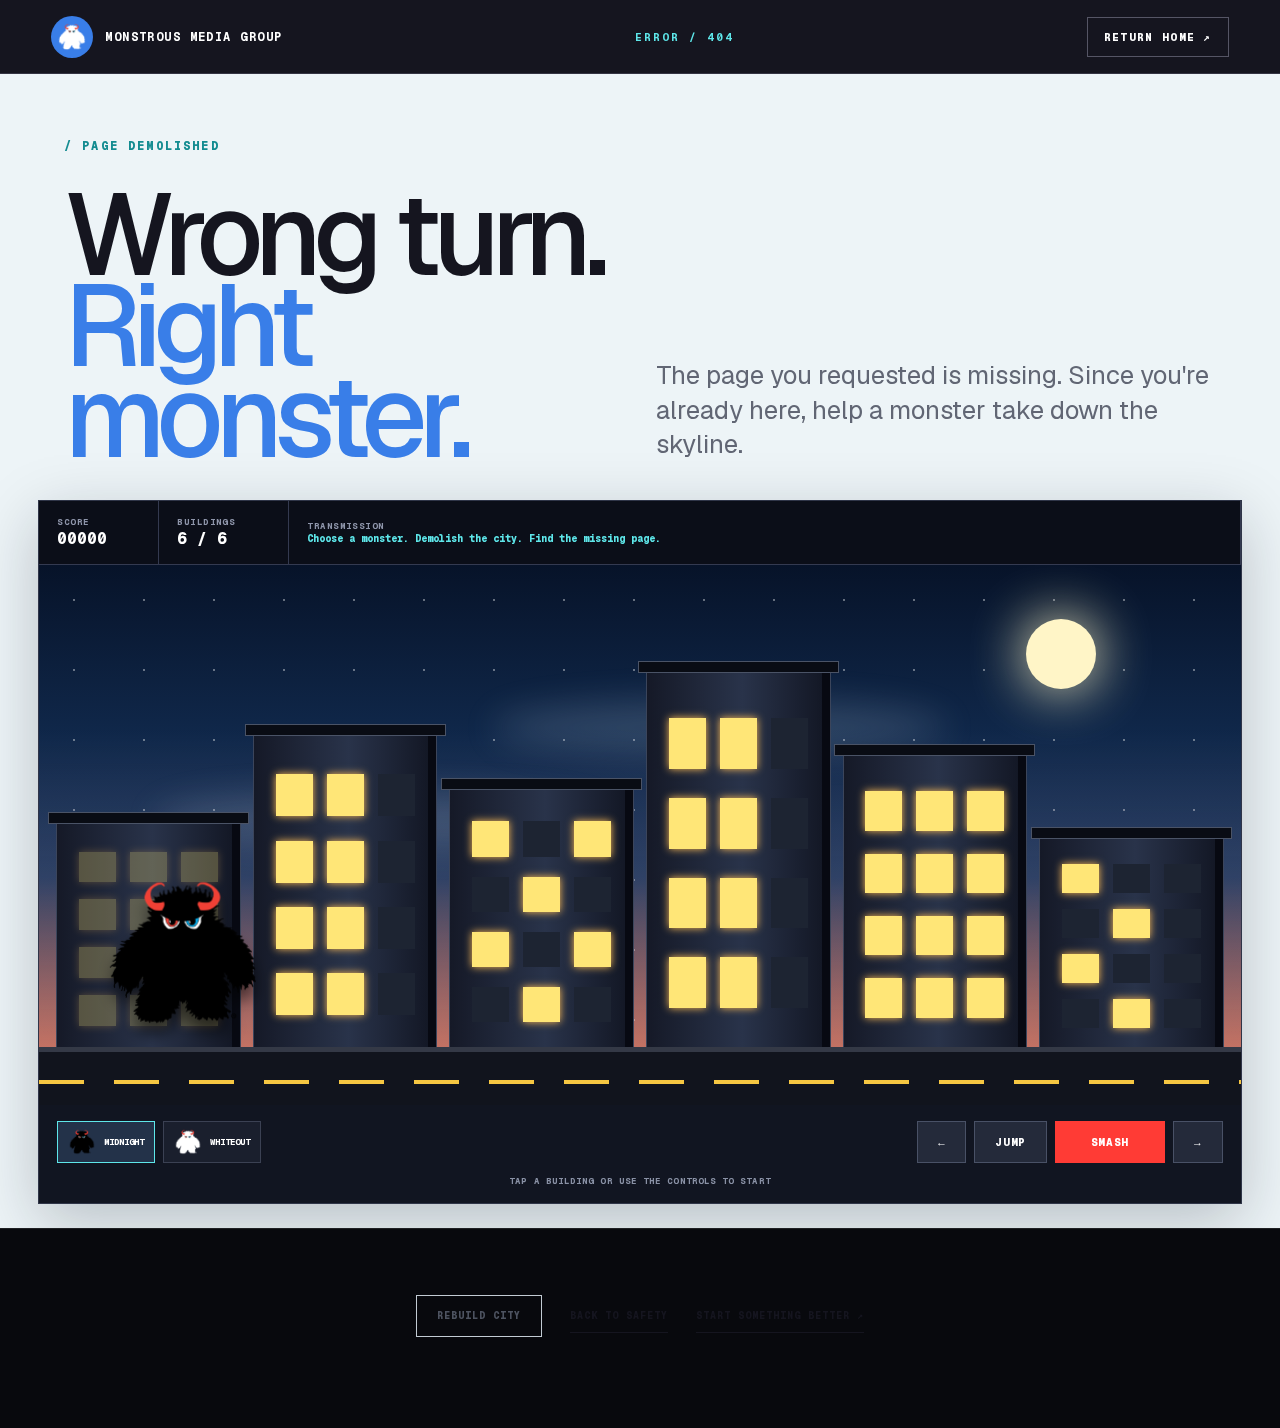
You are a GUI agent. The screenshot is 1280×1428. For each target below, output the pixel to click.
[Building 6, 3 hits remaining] (1131, 946)
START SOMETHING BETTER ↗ (780, 1315)
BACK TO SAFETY (619, 1315)
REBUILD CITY (479, 1315)
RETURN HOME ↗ (1158, 37)
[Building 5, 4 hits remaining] (935, 905)
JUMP (1010, 1142)
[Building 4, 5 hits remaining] (738, 863)
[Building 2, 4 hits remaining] (345, 894)
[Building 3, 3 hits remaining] (541, 922)
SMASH (1110, 1142)
